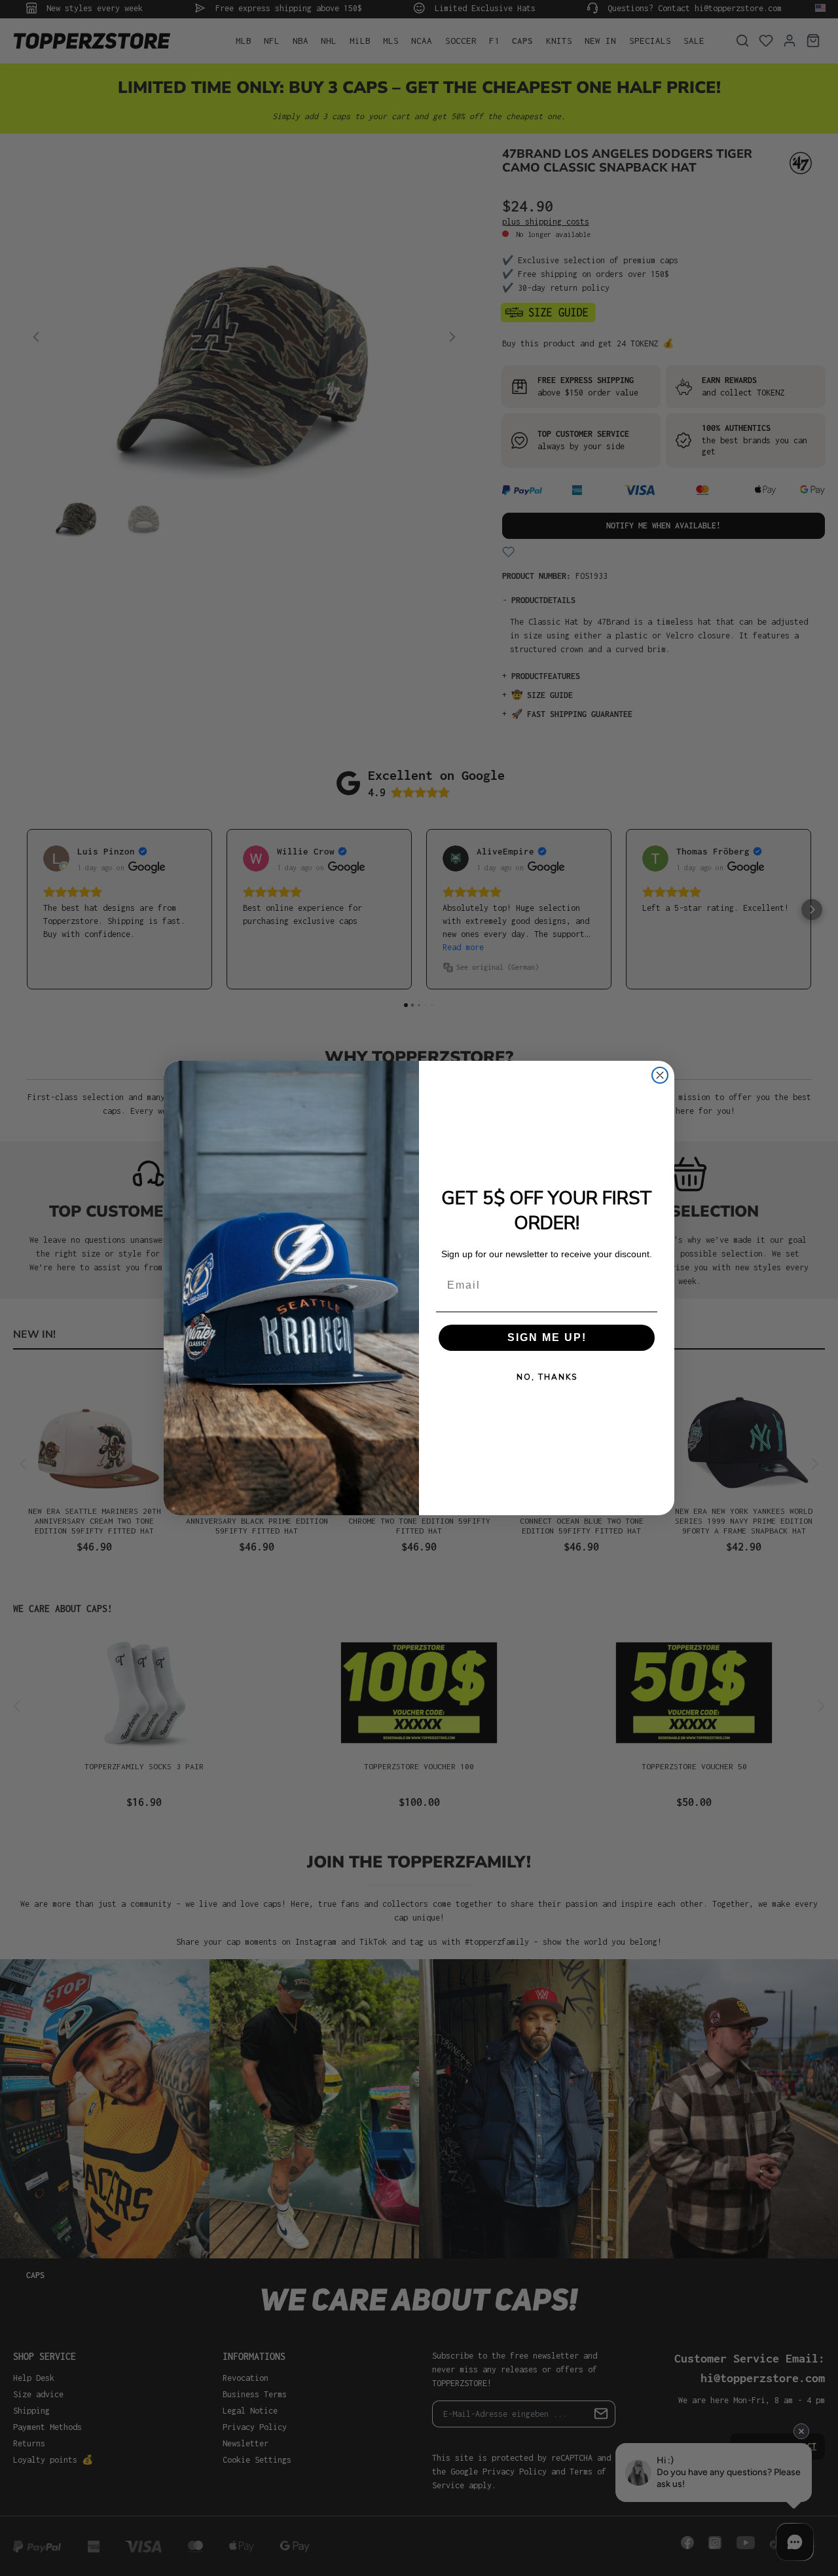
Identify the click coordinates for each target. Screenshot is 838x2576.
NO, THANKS (547, 1377)
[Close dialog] (660, 1075)
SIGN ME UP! (547, 1337)
